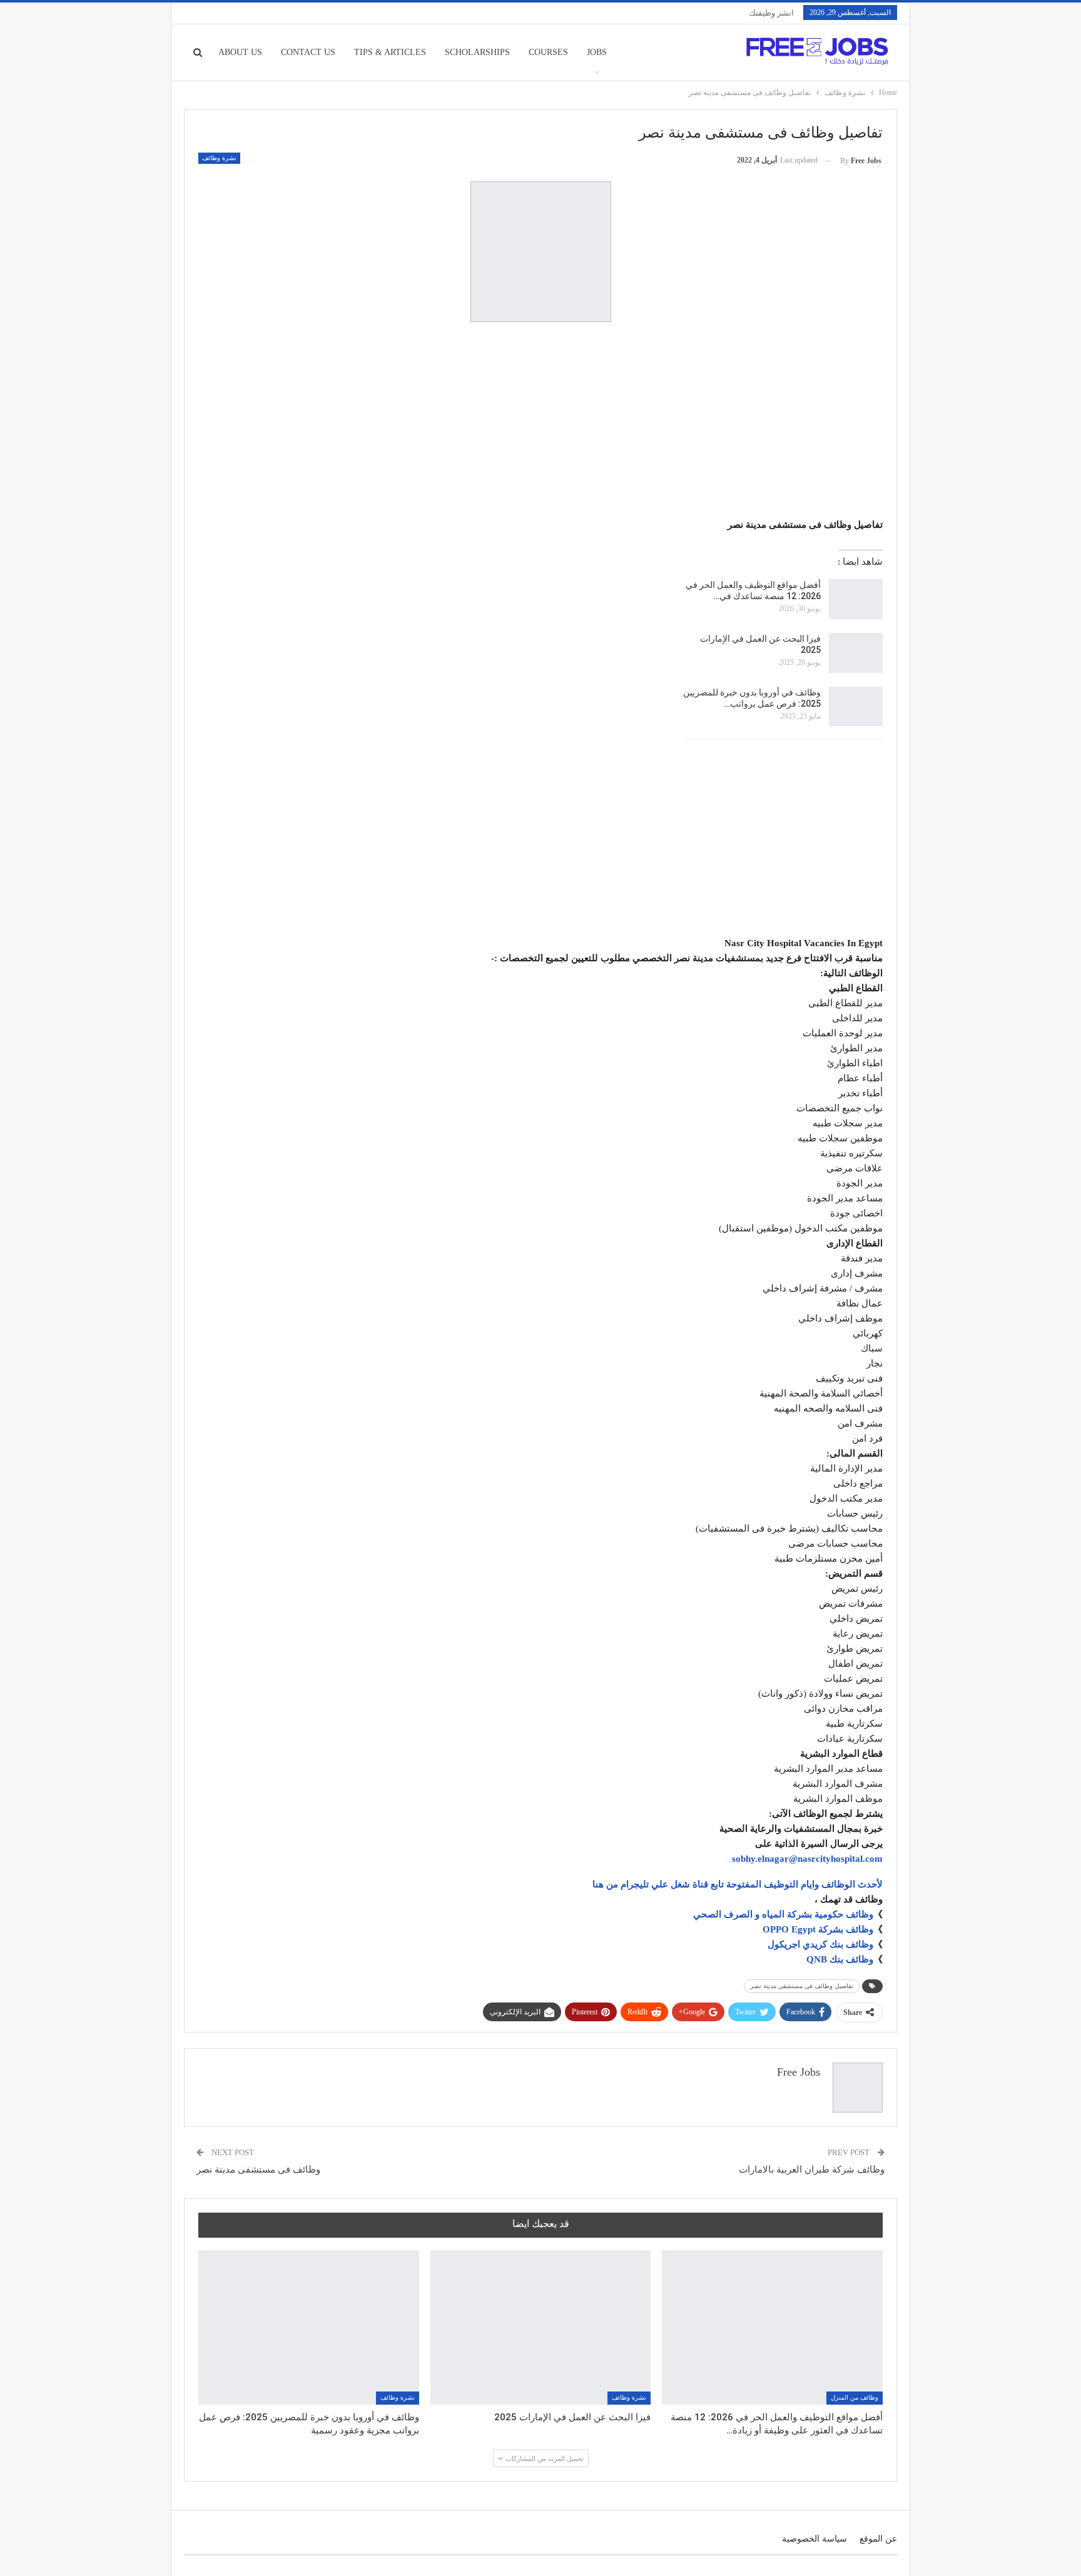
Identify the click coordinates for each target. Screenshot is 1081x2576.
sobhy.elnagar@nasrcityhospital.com (807, 1859)
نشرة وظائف (219, 158)
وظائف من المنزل (855, 2397)
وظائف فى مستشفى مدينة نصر (258, 2169)
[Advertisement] (540, 422)
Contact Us (308, 52)
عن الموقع (878, 2539)
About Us (240, 52)
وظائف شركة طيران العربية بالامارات (812, 2169)
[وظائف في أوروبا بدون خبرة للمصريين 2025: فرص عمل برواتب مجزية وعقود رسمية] (856, 707)
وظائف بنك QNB (840, 1959)
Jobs (597, 52)
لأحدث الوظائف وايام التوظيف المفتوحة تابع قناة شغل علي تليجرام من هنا (738, 1884)
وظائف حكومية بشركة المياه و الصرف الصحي (783, 1914)
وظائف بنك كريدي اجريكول (820, 1944)
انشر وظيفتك (771, 13)
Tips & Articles (390, 52)
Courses (548, 52)
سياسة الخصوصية (815, 2539)
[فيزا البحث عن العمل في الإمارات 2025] (856, 653)
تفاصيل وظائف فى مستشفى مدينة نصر (802, 1986)
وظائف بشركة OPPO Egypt (818, 1929)
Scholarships (477, 52)
